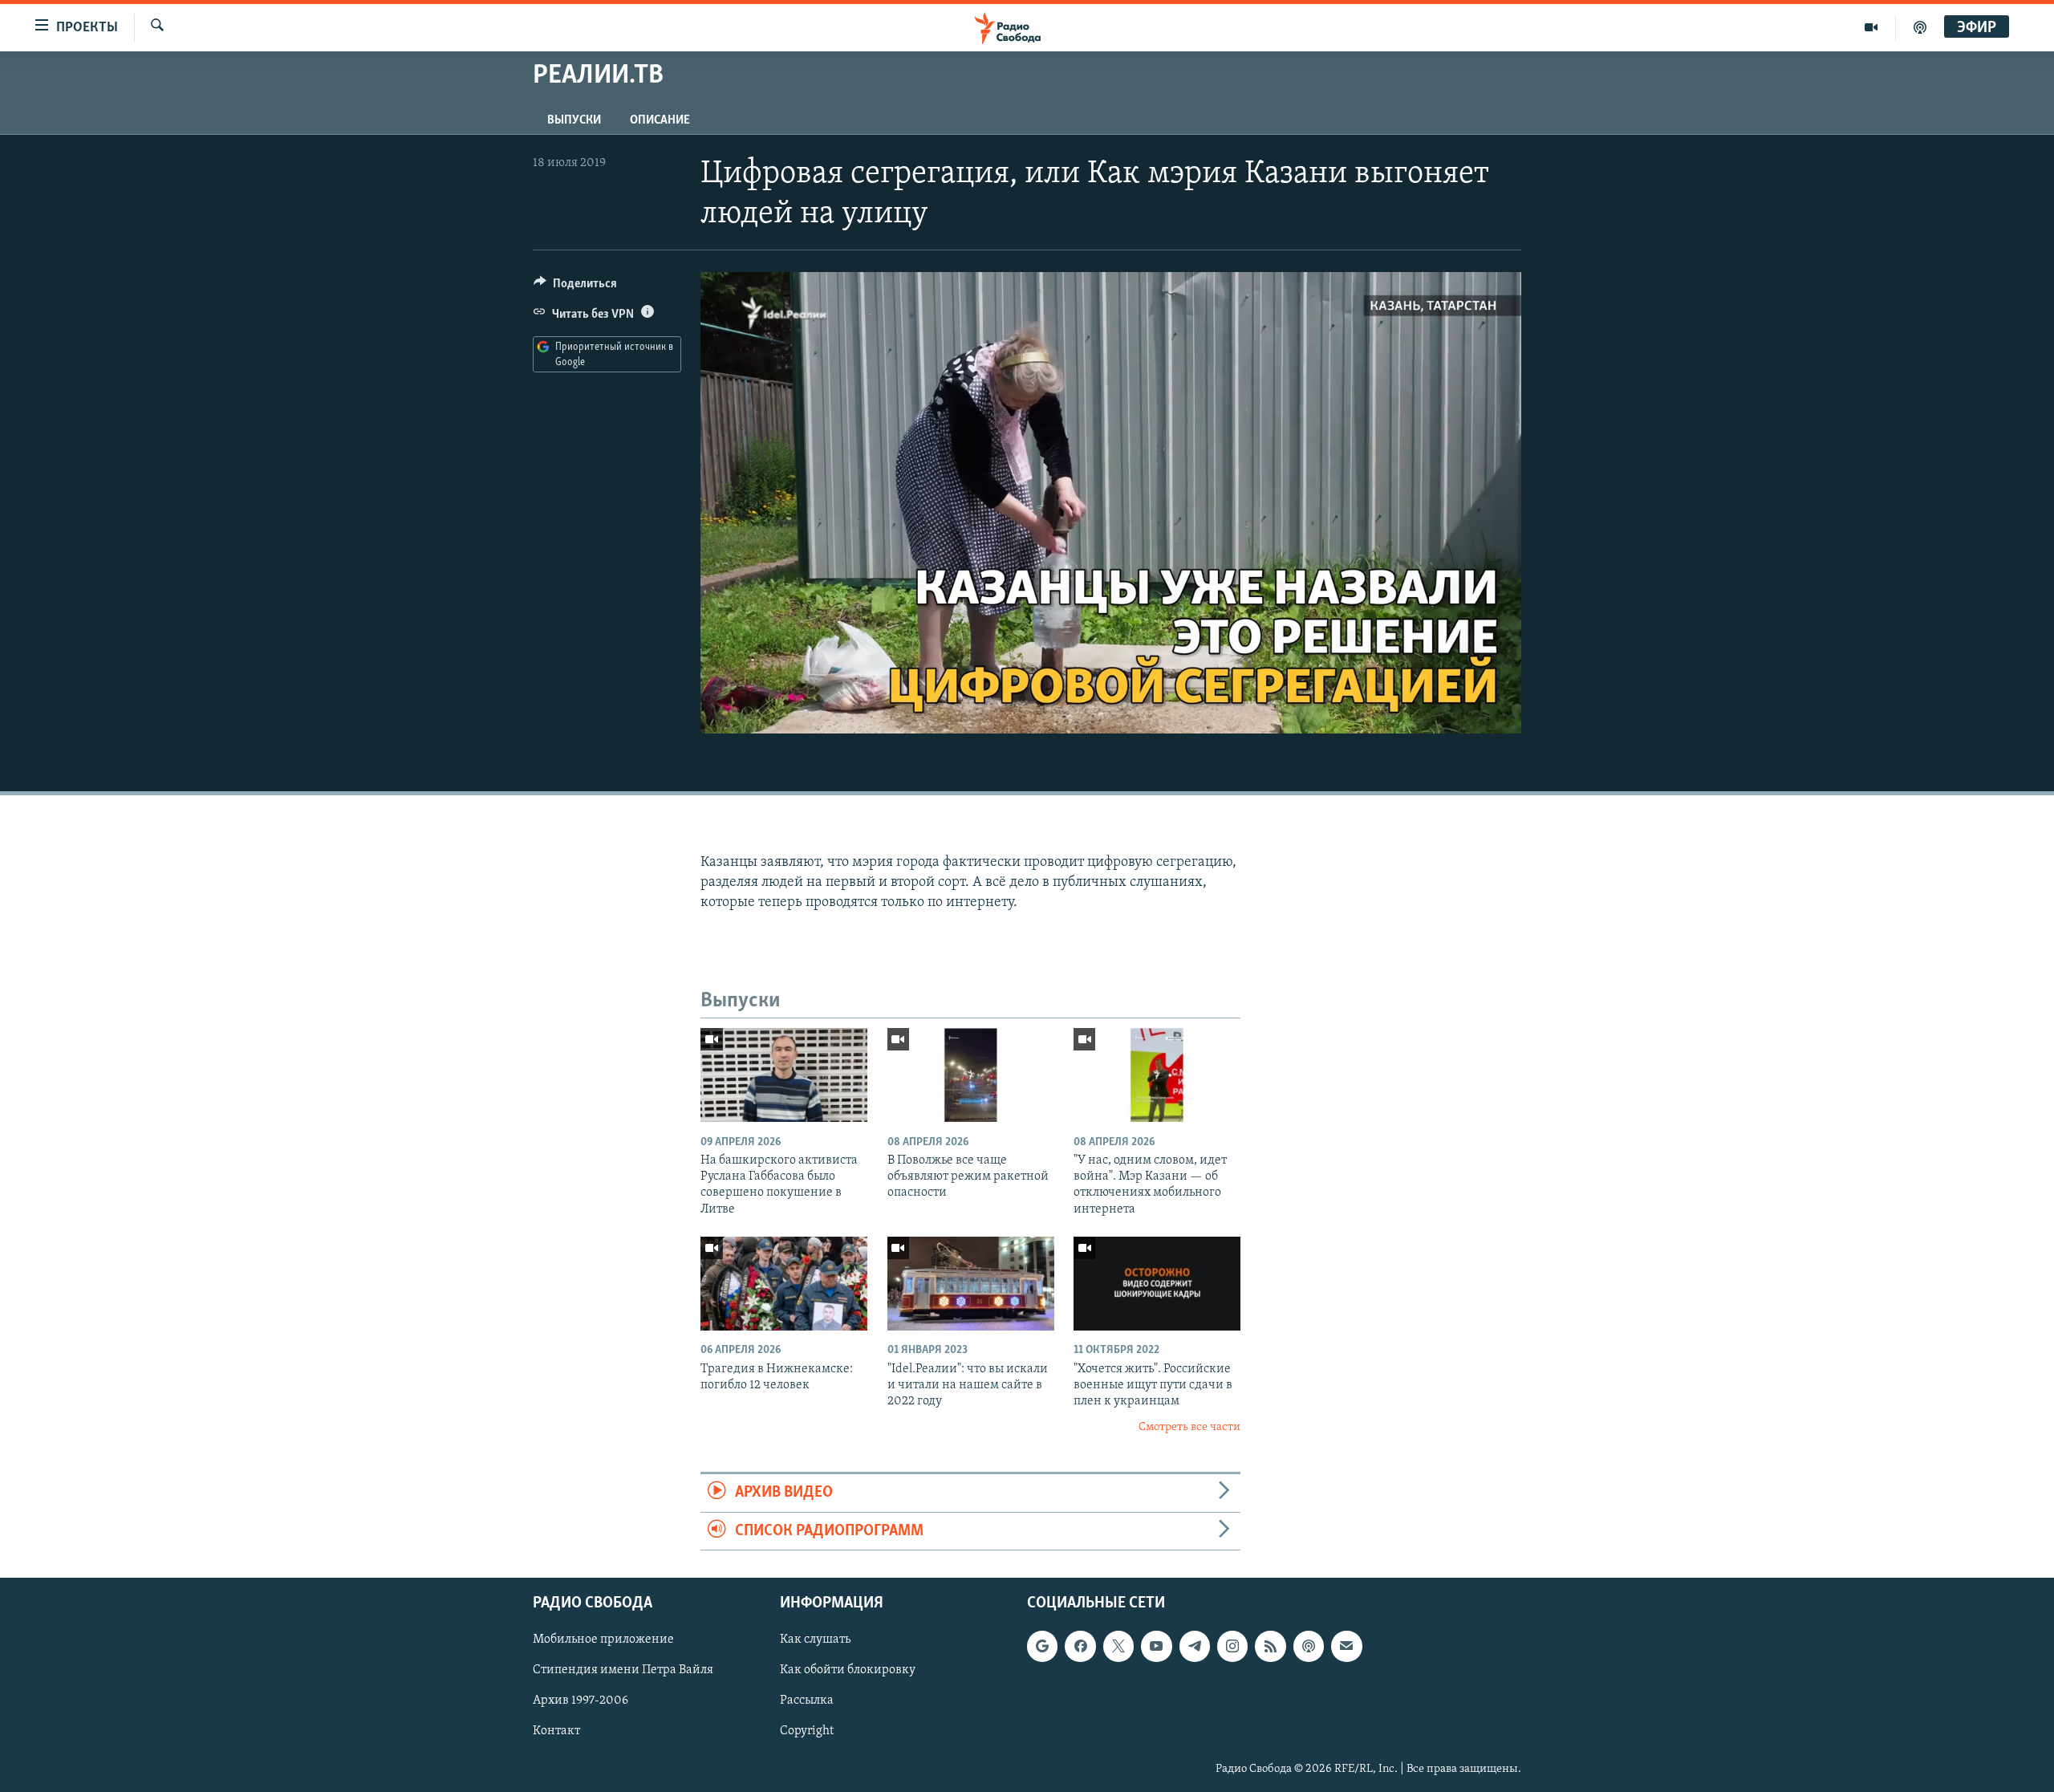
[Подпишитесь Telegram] (1195, 1646)
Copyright (807, 1731)
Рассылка (807, 1701)
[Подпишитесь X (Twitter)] (1118, 1646)
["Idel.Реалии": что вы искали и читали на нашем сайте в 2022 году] (971, 1284)
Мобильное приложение (603, 1640)
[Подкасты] (1309, 1646)
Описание (660, 120)
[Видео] (1871, 27)
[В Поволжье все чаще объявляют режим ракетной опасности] (971, 1075)
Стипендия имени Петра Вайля (623, 1670)
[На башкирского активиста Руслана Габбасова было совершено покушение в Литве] (784, 1075)
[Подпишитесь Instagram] (1232, 1646)
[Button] (575, 287)
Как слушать (815, 1640)
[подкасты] (1920, 27)
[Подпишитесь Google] (1042, 1646)
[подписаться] (1346, 1646)
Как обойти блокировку (848, 1670)
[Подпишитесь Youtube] (1156, 1646)
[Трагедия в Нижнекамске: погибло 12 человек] (784, 1284)
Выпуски (574, 120)
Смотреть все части (1189, 1427)
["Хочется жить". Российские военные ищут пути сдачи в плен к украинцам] (1157, 1284)
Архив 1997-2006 (580, 1701)
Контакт (556, 1731)
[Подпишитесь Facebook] (1080, 1646)
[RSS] (1270, 1646)
